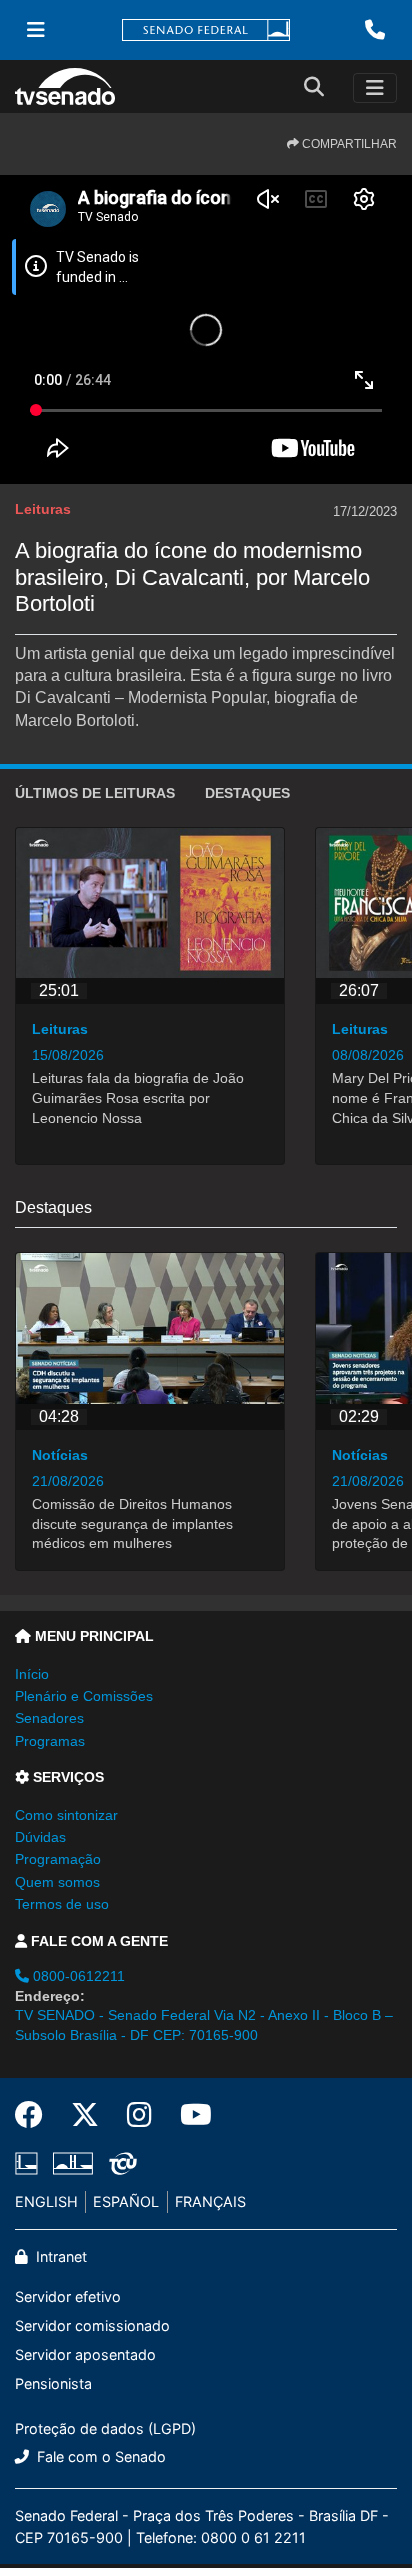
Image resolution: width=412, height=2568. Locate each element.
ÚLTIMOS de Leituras (95, 793)
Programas (50, 1741)
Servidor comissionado (92, 2325)
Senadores (49, 1718)
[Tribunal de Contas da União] (119, 2164)
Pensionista (53, 2383)
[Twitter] (85, 2115)
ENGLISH (46, 2201)
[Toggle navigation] (375, 88)
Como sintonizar (66, 1815)
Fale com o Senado (99, 2456)
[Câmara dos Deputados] (30, 2164)
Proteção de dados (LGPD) (105, 2428)
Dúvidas (40, 1837)
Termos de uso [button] (62, 1904)
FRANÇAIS (210, 2201)
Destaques (247, 793)
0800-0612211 (77, 1976)
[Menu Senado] (36, 30)
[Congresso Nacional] (73, 2164)
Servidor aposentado (85, 2354)
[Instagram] (139, 2115)
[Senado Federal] (206, 30)
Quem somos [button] (57, 1882)
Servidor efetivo (68, 2296)
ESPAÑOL (126, 2201)
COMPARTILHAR (348, 144)
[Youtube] (189, 2115)
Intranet (59, 2256)
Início (32, 1674)
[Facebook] (36, 2115)
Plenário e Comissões (84, 1696)
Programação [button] (58, 1859)
